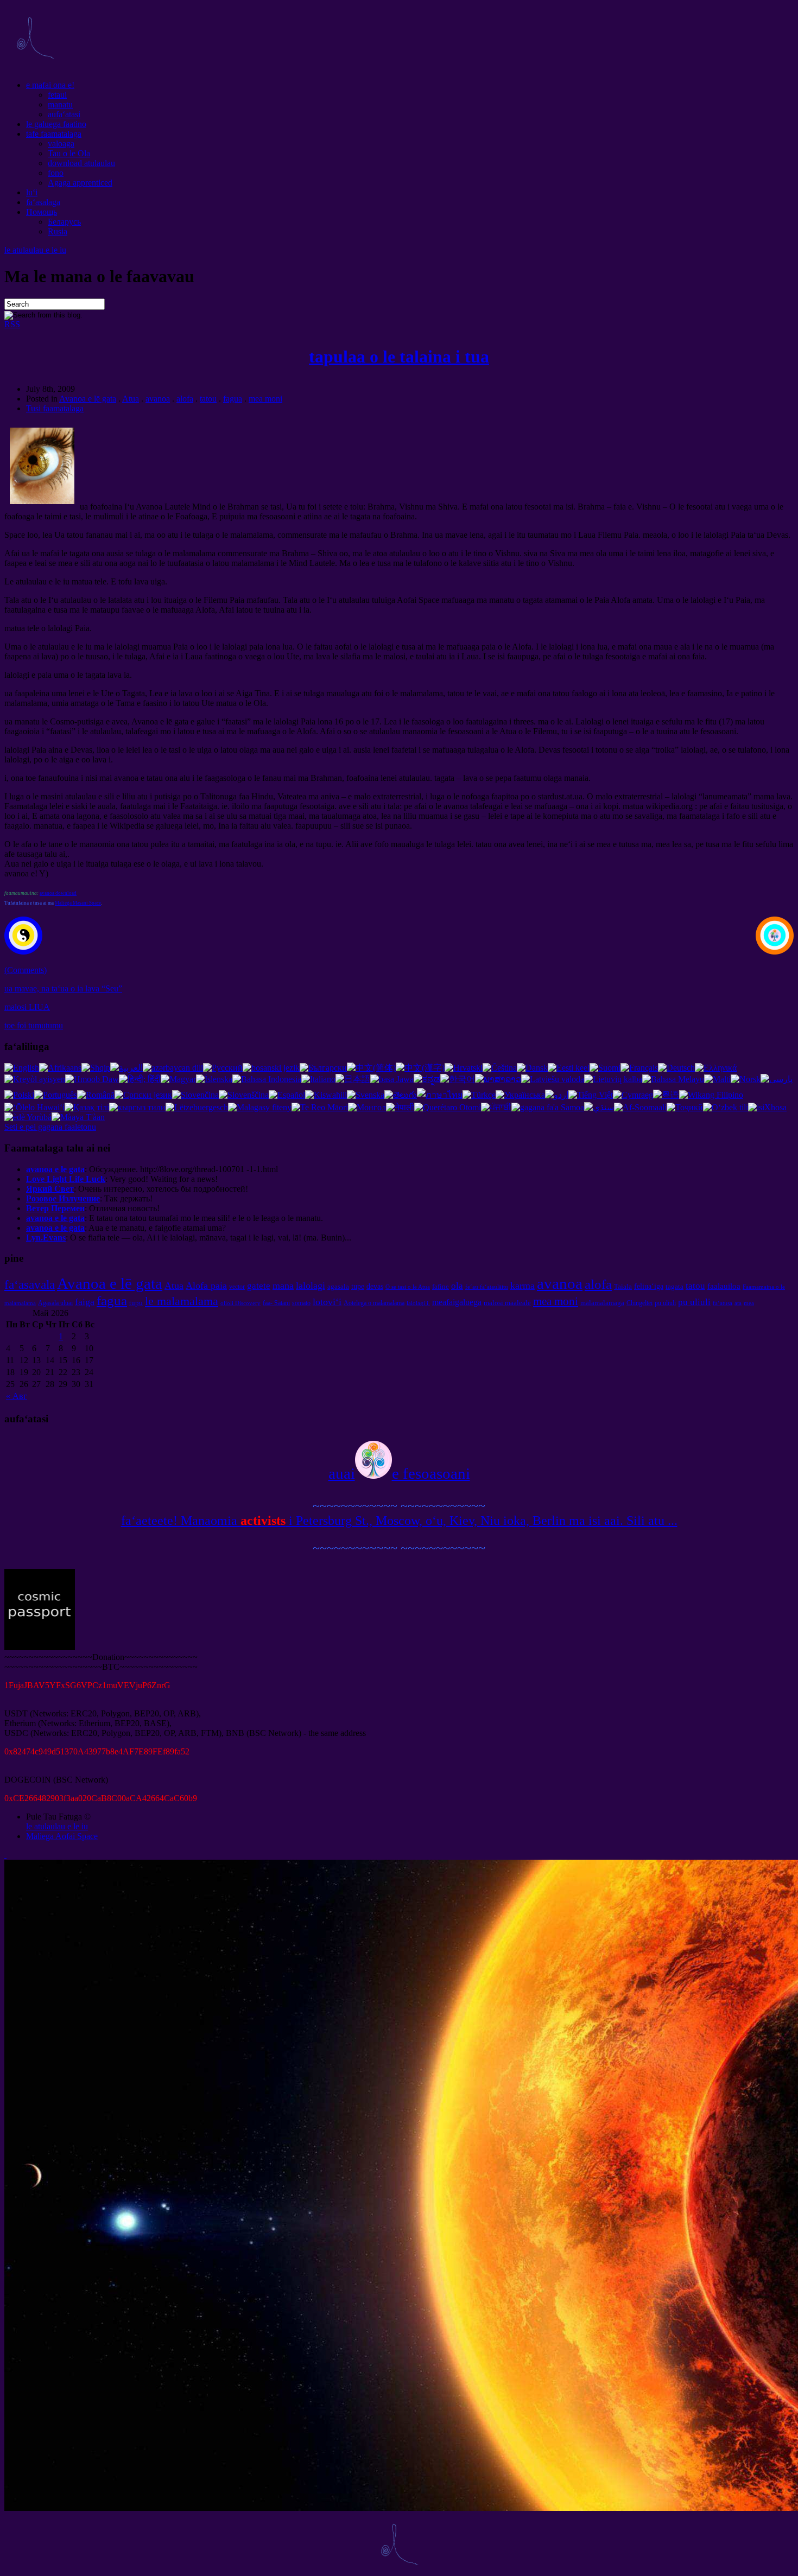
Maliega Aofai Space (62, 1836)
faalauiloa (724, 1286)
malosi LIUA (27, 1007)
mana (283, 1286)
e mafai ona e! (50, 85)
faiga (85, 1302)
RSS (12, 324)
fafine (441, 1286)
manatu (60, 104)
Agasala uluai (55, 1303)
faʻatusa (723, 1303)
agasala (338, 1286)
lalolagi (311, 1286)
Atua (131, 399)
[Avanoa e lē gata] (35, 66)
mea (749, 1303)
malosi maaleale (507, 1303)
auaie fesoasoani (399, 1473)
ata (738, 1303)
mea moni (265, 399)
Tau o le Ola (69, 153)
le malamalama (182, 1301)
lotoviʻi (327, 1302)
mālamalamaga (602, 1303)
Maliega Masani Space (78, 903)
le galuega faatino (56, 124)
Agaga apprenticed (80, 183)
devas (375, 1286)
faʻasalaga (43, 202)
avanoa (158, 399)
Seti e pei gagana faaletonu (50, 1127)
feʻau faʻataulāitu (487, 1287)
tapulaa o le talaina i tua (399, 357)
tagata (674, 1286)
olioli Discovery (240, 1303)
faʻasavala (30, 1284)
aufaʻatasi (64, 114)
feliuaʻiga (649, 1286)
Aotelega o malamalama (374, 1303)
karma (522, 1286)
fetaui (57, 95)
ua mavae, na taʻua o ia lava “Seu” (63, 988)
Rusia (58, 231)
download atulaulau (81, 163)
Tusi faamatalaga (55, 408)
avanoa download (58, 893)
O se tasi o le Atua (408, 1287)
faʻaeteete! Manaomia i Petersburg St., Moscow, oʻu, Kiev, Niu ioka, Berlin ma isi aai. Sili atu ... (399, 1521)
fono (56, 173)
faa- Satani (276, 1303)
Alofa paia (206, 1286)
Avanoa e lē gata (88, 399)
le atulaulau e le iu (35, 250)
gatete (259, 1286)
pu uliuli (665, 1303)
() (26, 970)
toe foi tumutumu (34, 1025)
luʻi (32, 192)
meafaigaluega (457, 1302)
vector (237, 1287)
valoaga (61, 144)
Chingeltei (639, 1303)
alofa (185, 399)
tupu (136, 1303)
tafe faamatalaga (54, 134)
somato (301, 1303)
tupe (358, 1286)
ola (457, 1286)
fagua (233, 399)
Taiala (623, 1286)
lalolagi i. (418, 1303)
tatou (208, 399)
